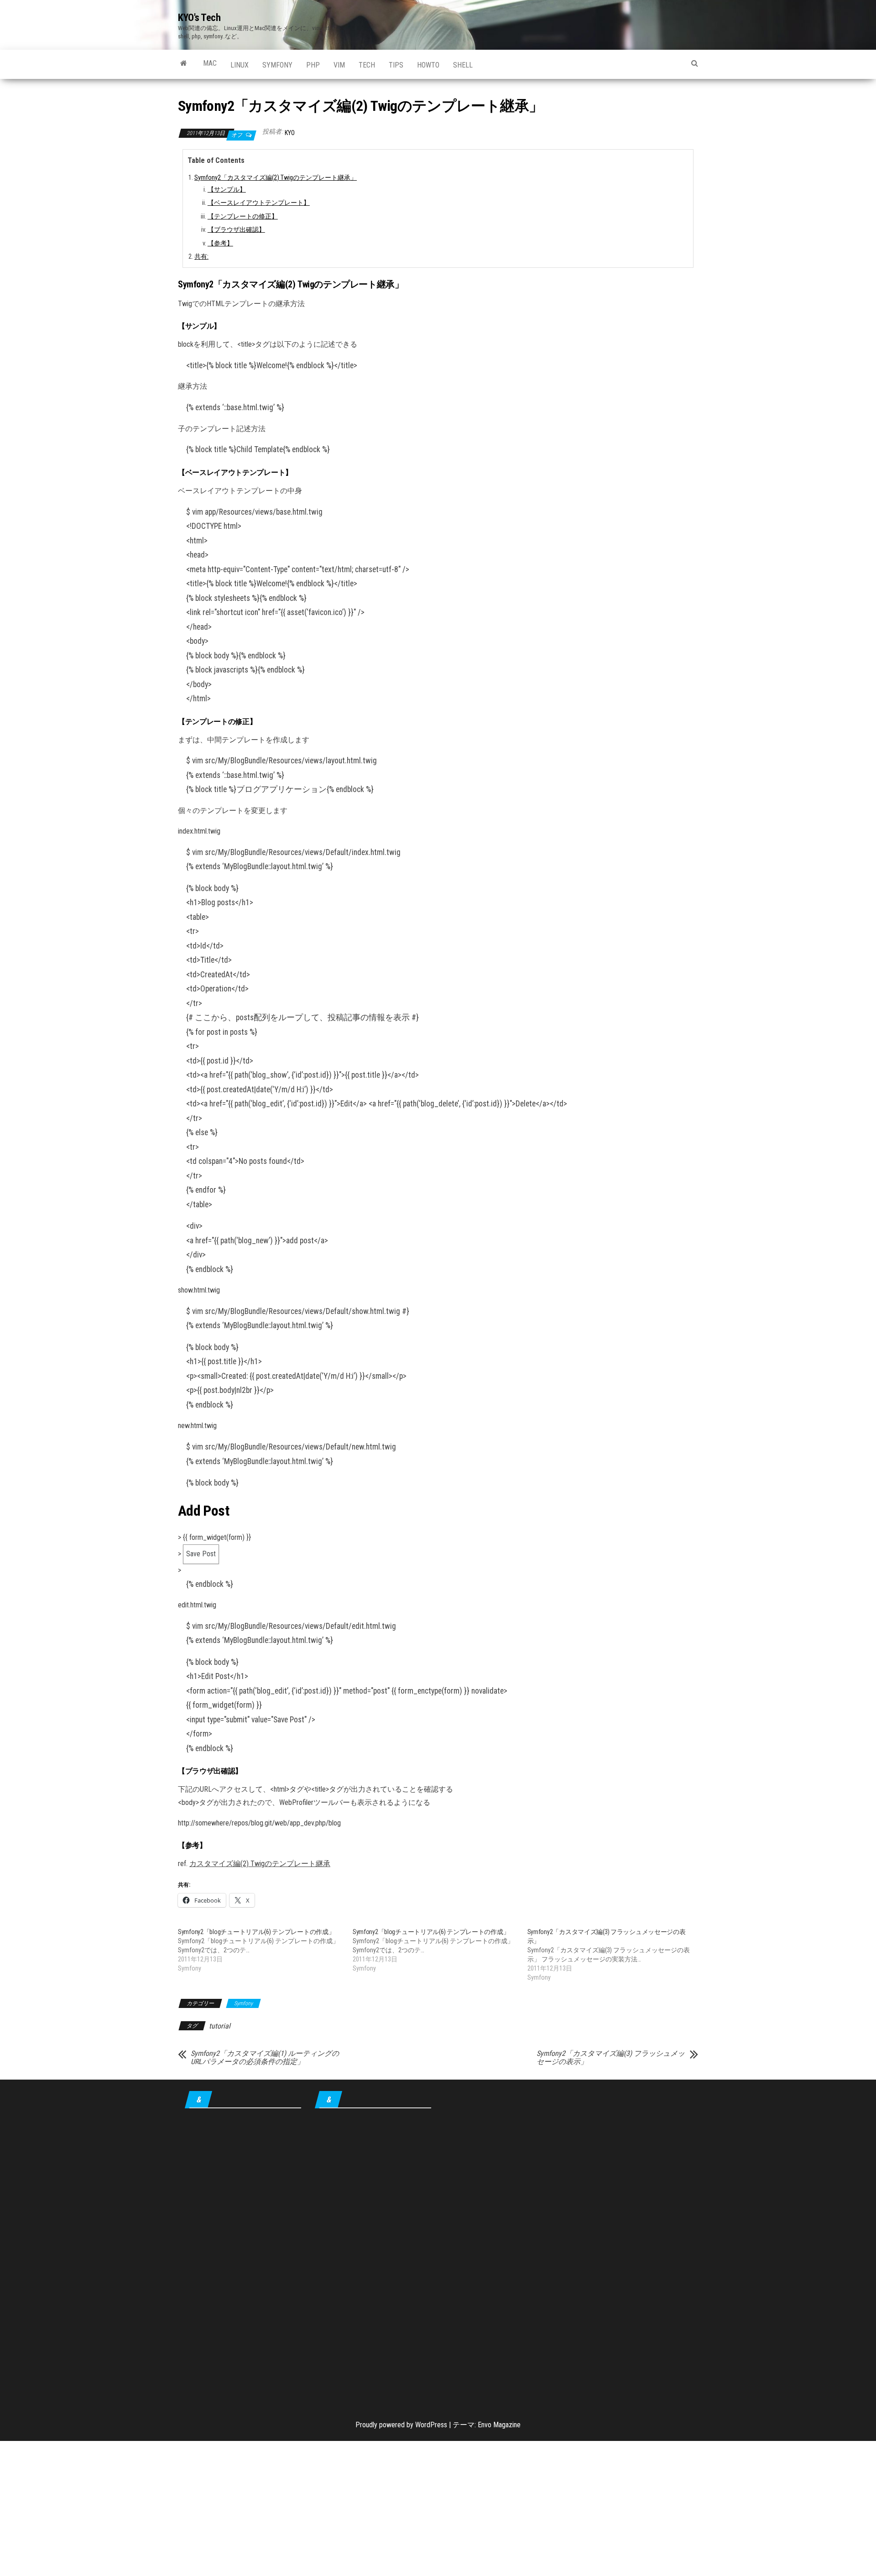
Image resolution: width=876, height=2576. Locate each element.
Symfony (277, 65)
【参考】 (220, 243)
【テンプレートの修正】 (243, 216)
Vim (339, 65)
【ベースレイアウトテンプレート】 (259, 203)
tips (396, 65)
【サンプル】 (227, 190)
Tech (367, 65)
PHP (313, 65)
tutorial (220, 2026)
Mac (210, 63)
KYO (290, 133)
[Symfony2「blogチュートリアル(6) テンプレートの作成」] (265, 1950)
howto (428, 65)
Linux (240, 65)
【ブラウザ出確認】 (236, 230)
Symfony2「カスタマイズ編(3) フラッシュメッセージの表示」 (611, 2058)
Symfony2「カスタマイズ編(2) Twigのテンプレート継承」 (276, 178)
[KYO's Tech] (184, 63)
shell (463, 65)
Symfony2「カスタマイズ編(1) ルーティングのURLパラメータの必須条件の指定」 (265, 2058)
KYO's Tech (199, 18)
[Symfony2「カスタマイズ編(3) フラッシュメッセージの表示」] (615, 1955)
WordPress (431, 2425)
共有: (201, 257)
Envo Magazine (499, 2425)
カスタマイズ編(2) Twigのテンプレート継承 (260, 1864)
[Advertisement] (243, 2258)
